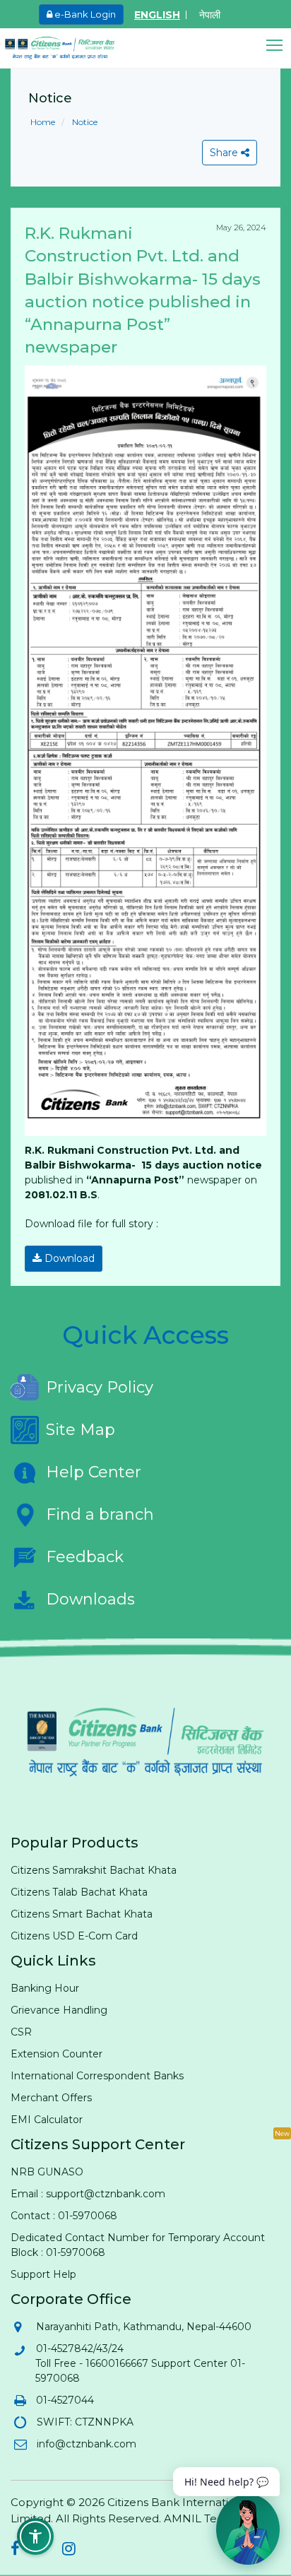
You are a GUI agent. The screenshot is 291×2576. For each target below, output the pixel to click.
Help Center (94, 1472)
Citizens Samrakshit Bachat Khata (94, 1870)
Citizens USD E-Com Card (74, 1936)
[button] (279, 46)
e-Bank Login (84, 14)
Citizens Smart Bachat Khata (82, 1914)
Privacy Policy (100, 1387)
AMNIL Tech (197, 2518)
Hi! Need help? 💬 (226, 2482)
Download (68, 1258)
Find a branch (100, 1514)
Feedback (85, 1557)
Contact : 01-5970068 (64, 2216)
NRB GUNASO (47, 2172)
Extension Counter (57, 2054)
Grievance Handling (59, 2010)
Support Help (43, 2274)
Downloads (90, 1599)
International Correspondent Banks (97, 2076)
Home (43, 122)
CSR (21, 2032)
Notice (84, 122)
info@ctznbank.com (86, 2444)
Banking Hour (45, 1988)
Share (225, 153)
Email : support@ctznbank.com (88, 2194)
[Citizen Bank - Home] (71, 48)
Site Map (81, 1430)
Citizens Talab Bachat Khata (79, 1892)
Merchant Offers (51, 2098)
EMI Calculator (47, 2120)
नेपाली (210, 15)
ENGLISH (157, 15)
